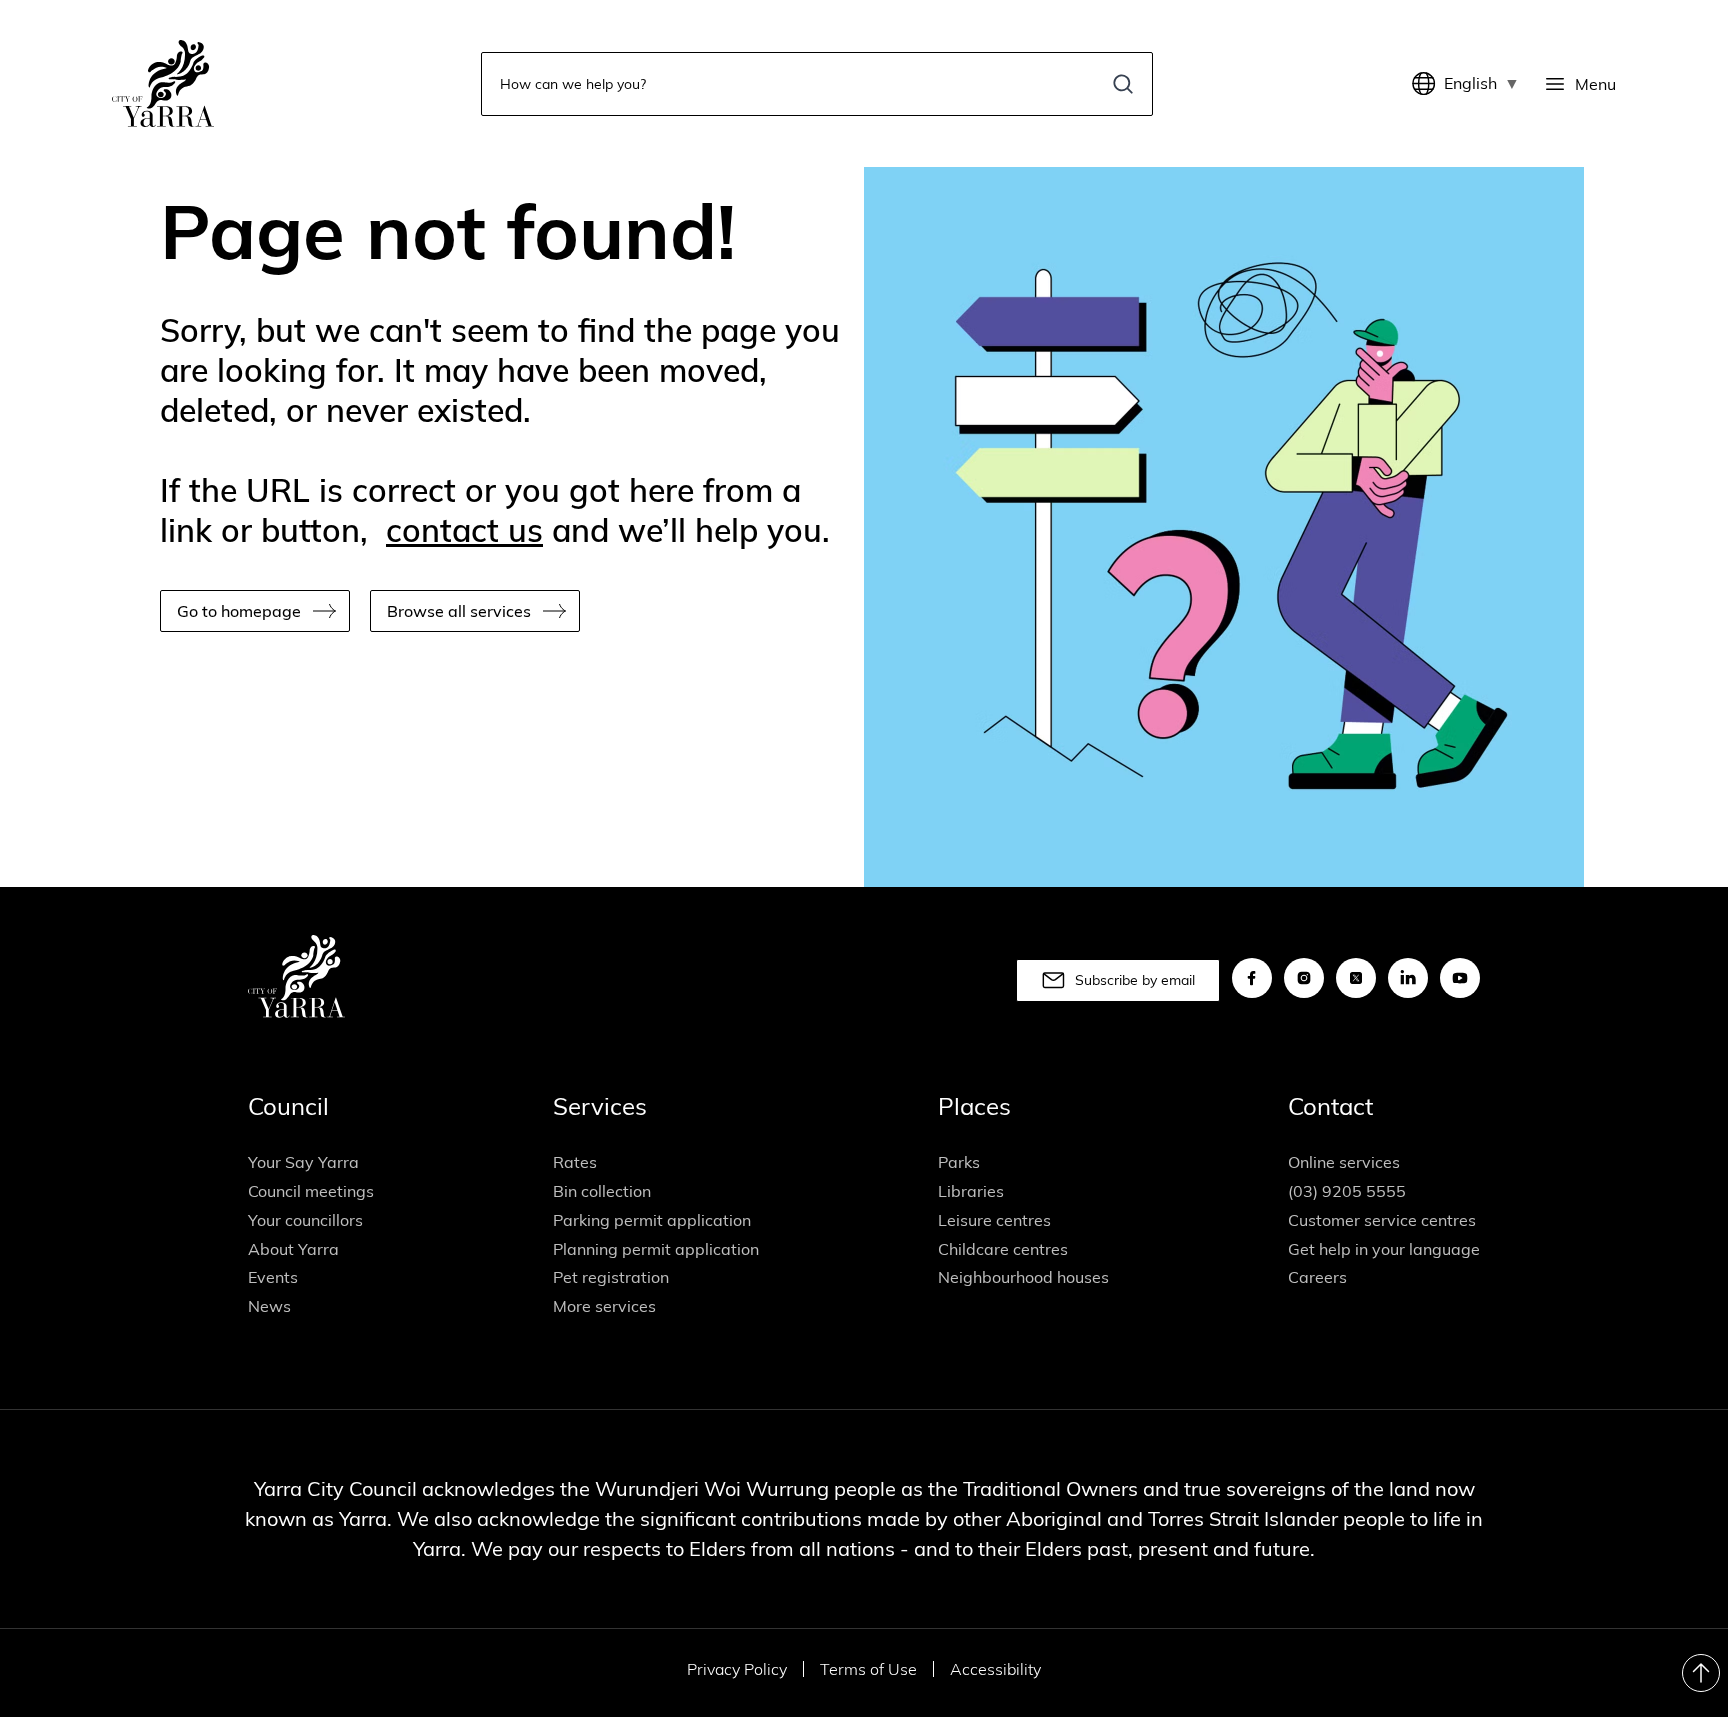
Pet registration (611, 1277)
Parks (959, 1162)
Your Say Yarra (303, 1162)
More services (604, 1306)
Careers (1317, 1277)
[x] (1356, 978)
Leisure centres (994, 1220)
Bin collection (602, 1191)
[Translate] (1428, 84)
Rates (575, 1162)
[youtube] (1460, 978)
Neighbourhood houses (1023, 1277)
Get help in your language (1384, 1249)
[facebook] (1252, 978)
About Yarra (293, 1249)
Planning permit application (656, 1249)
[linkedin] (1408, 978)
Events (273, 1277)
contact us (464, 530)
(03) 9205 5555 (1347, 1191)
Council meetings (311, 1191)
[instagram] (1304, 978)
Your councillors (305, 1220)
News (269, 1306)
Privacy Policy (737, 1669)
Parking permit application (652, 1220)
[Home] (163, 83)
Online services (1344, 1162)
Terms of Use (868, 1669)
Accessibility (995, 1669)
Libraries (971, 1191)
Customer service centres (1382, 1220)
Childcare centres (1003, 1249)
